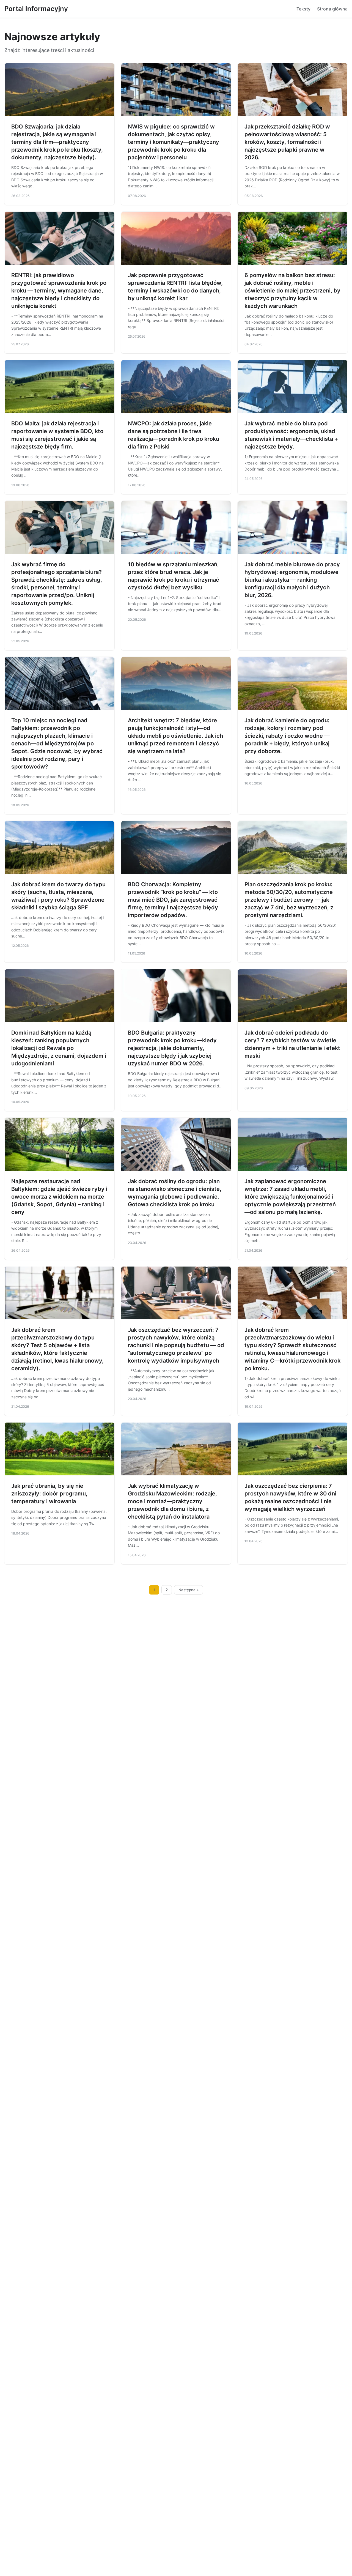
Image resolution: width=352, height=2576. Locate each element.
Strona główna (332, 9)
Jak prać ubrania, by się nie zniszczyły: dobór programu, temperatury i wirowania (49, 1494)
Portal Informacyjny (36, 9)
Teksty (303, 9)
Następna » (189, 1590)
